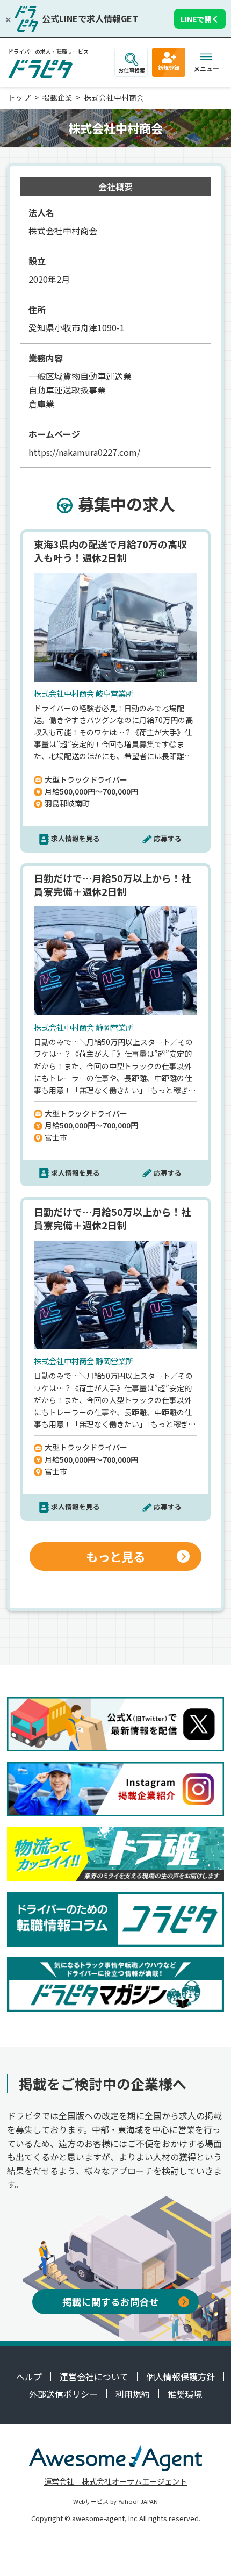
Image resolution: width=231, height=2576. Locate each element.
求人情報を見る (75, 838)
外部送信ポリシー (63, 2394)
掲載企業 (57, 97)
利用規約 (133, 2394)
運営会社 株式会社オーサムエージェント (115, 2481)
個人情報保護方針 (181, 2377)
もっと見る (115, 1556)
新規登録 (169, 67)
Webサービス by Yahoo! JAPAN (115, 2501)
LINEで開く (200, 19)
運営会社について (94, 2377)
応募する (168, 838)
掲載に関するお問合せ (111, 2302)
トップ (19, 97)
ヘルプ (29, 2377)
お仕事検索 (132, 70)
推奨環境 (185, 2394)
